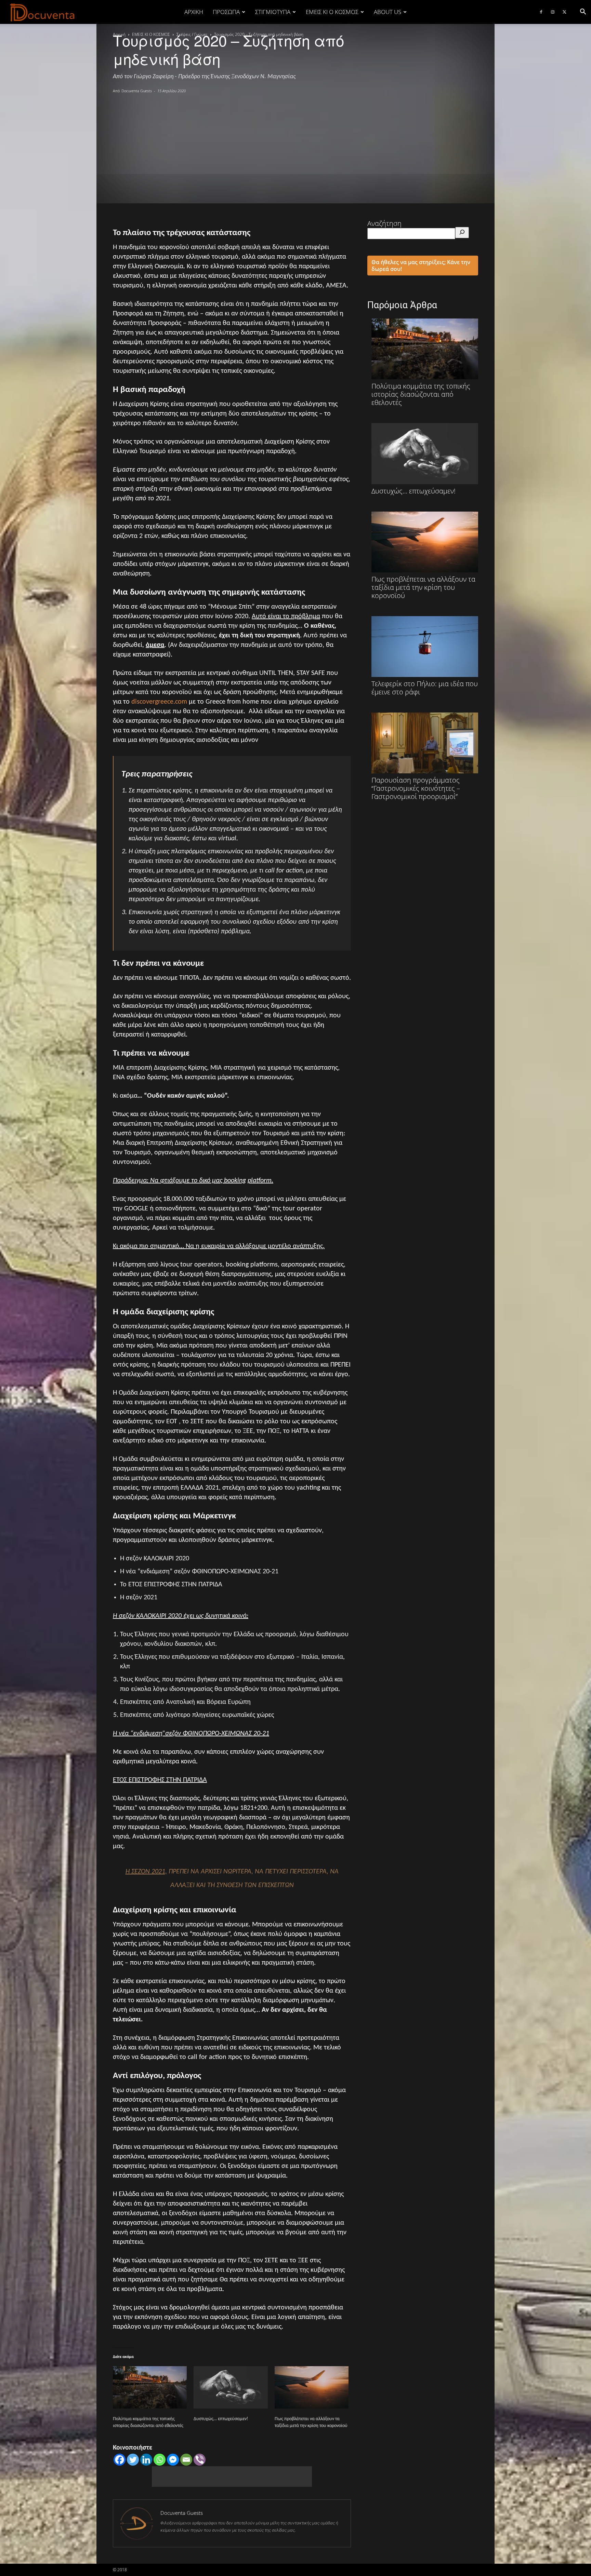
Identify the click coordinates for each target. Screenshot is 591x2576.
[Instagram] (553, 12)
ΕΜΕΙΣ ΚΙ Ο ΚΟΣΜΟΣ (332, 12)
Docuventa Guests (137, 91)
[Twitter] (564, 12)
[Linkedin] (146, 2460)
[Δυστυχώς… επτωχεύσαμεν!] (231, 2387)
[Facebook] (541, 12)
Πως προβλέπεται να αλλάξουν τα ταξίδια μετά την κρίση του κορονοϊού (423, 587)
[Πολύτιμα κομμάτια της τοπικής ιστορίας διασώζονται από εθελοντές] (150, 2387)
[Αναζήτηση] (462, 233)
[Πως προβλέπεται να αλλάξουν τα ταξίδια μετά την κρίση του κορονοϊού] (312, 2387)
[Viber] (200, 2460)
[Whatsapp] (160, 2460)
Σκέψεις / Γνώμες (192, 34)
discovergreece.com (159, 702)
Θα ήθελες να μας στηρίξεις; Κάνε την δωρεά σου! (421, 266)
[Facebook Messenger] (173, 2460)
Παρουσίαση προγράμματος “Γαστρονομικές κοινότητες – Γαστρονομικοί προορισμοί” (416, 788)
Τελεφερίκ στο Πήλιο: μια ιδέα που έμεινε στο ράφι (425, 688)
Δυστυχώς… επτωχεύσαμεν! (221, 2419)
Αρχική (194, 12)
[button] (583, 12)
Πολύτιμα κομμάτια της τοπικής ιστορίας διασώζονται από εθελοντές (421, 394)
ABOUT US (388, 12)
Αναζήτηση (384, 223)
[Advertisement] (295, 145)
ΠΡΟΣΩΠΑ (226, 12)
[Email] (186, 2460)
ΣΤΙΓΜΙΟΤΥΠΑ (273, 12)
